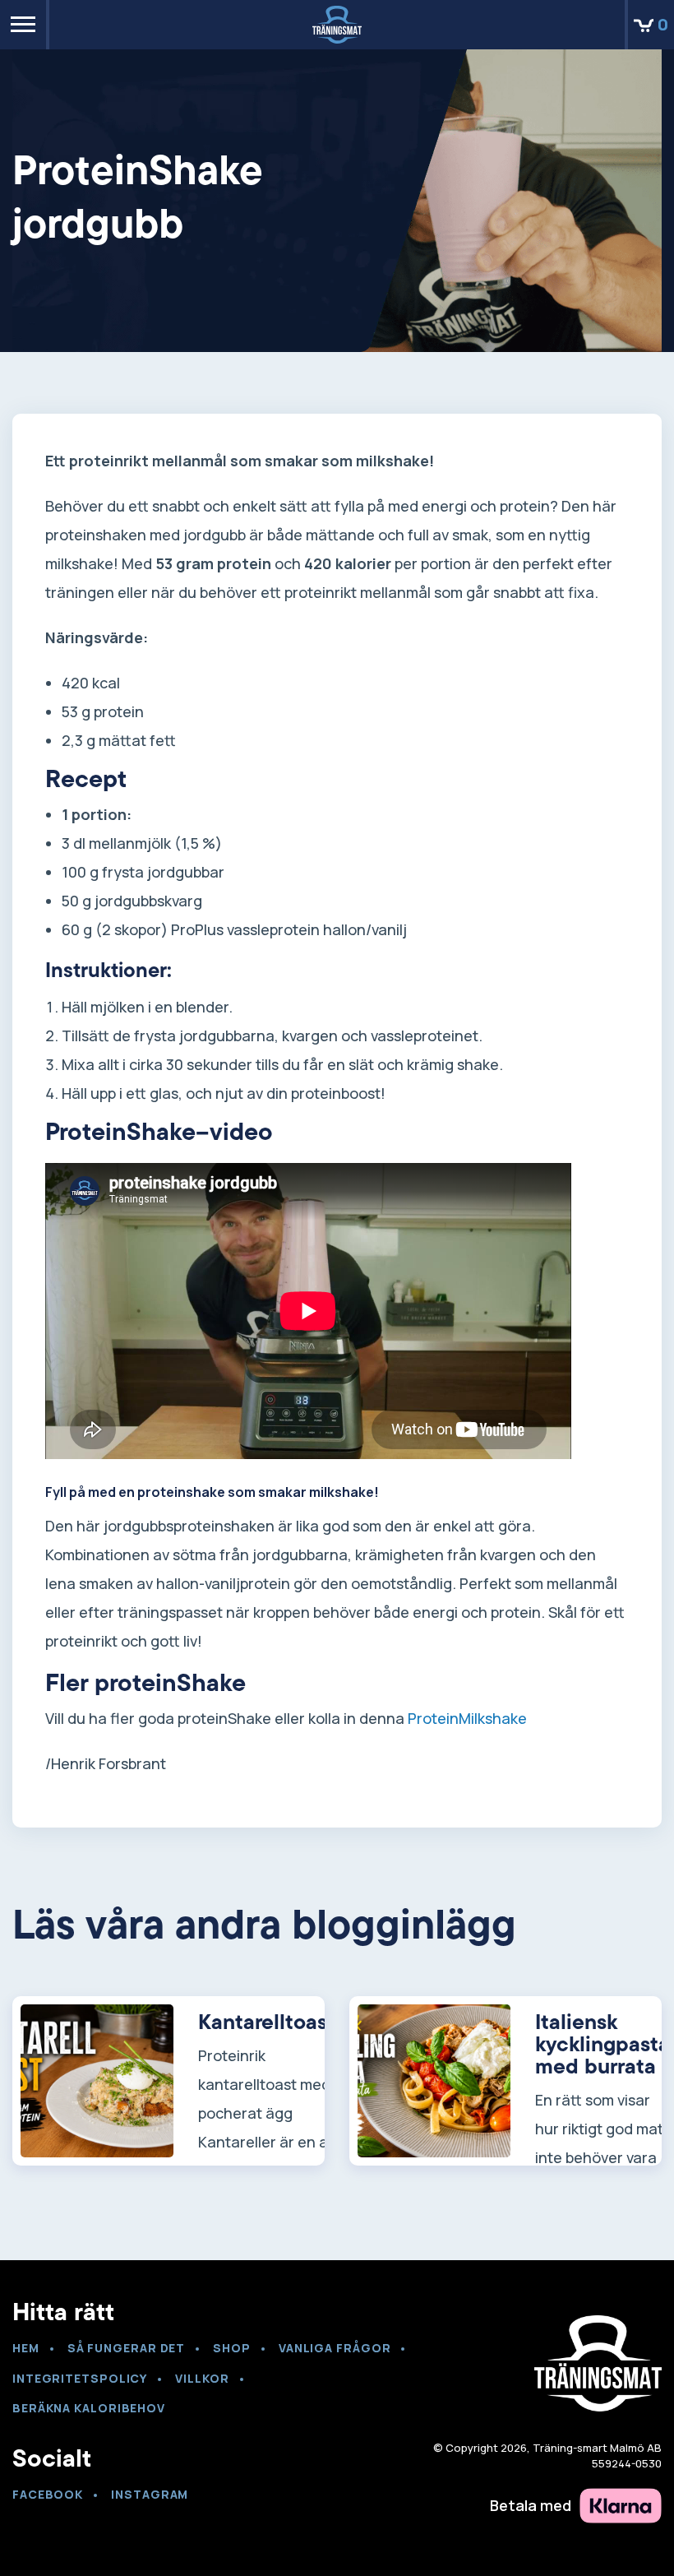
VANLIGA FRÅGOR (335, 2348)
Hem (26, 2348)
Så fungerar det (127, 2348)
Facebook (48, 2494)
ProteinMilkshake (467, 1718)
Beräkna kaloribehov (89, 2408)
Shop (232, 2348)
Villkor (202, 2378)
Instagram (150, 2494)
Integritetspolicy (80, 2378)
